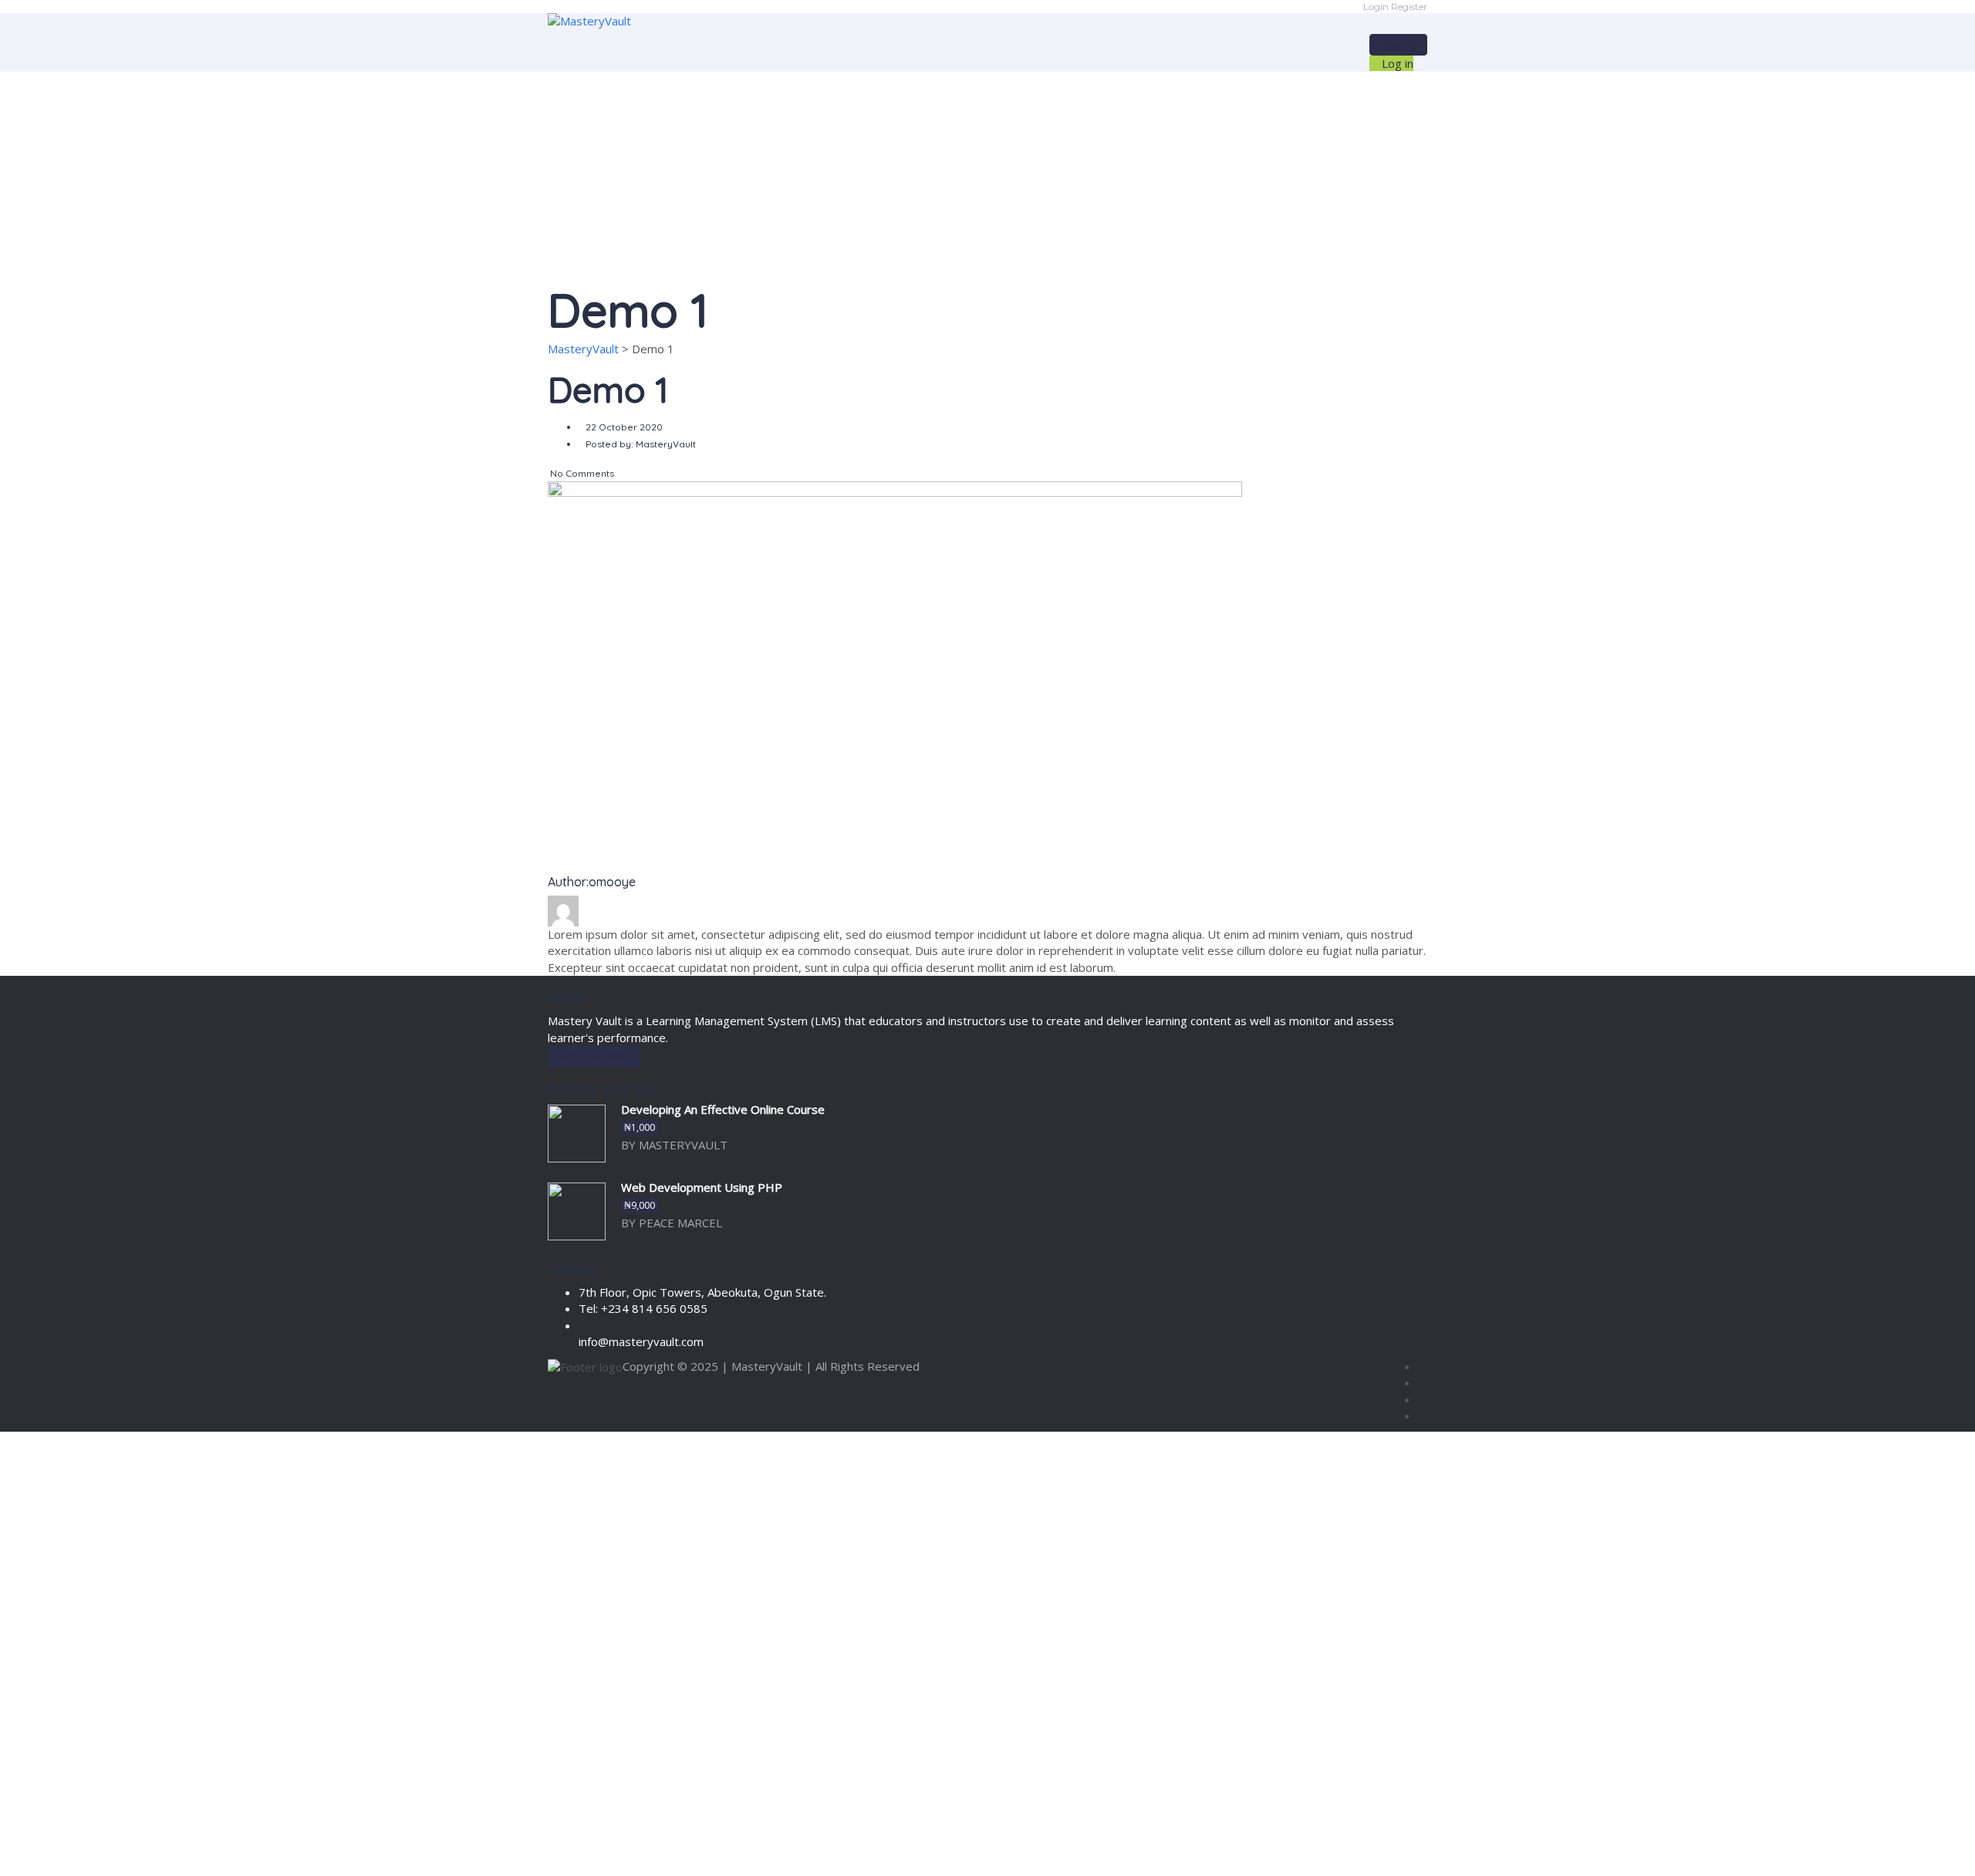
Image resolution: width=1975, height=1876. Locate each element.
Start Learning (594, 1057)
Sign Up (89, 1851)
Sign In (128, 1851)
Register (1409, 7)
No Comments (581, 473)
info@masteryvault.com (641, 1341)
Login (1377, 7)
